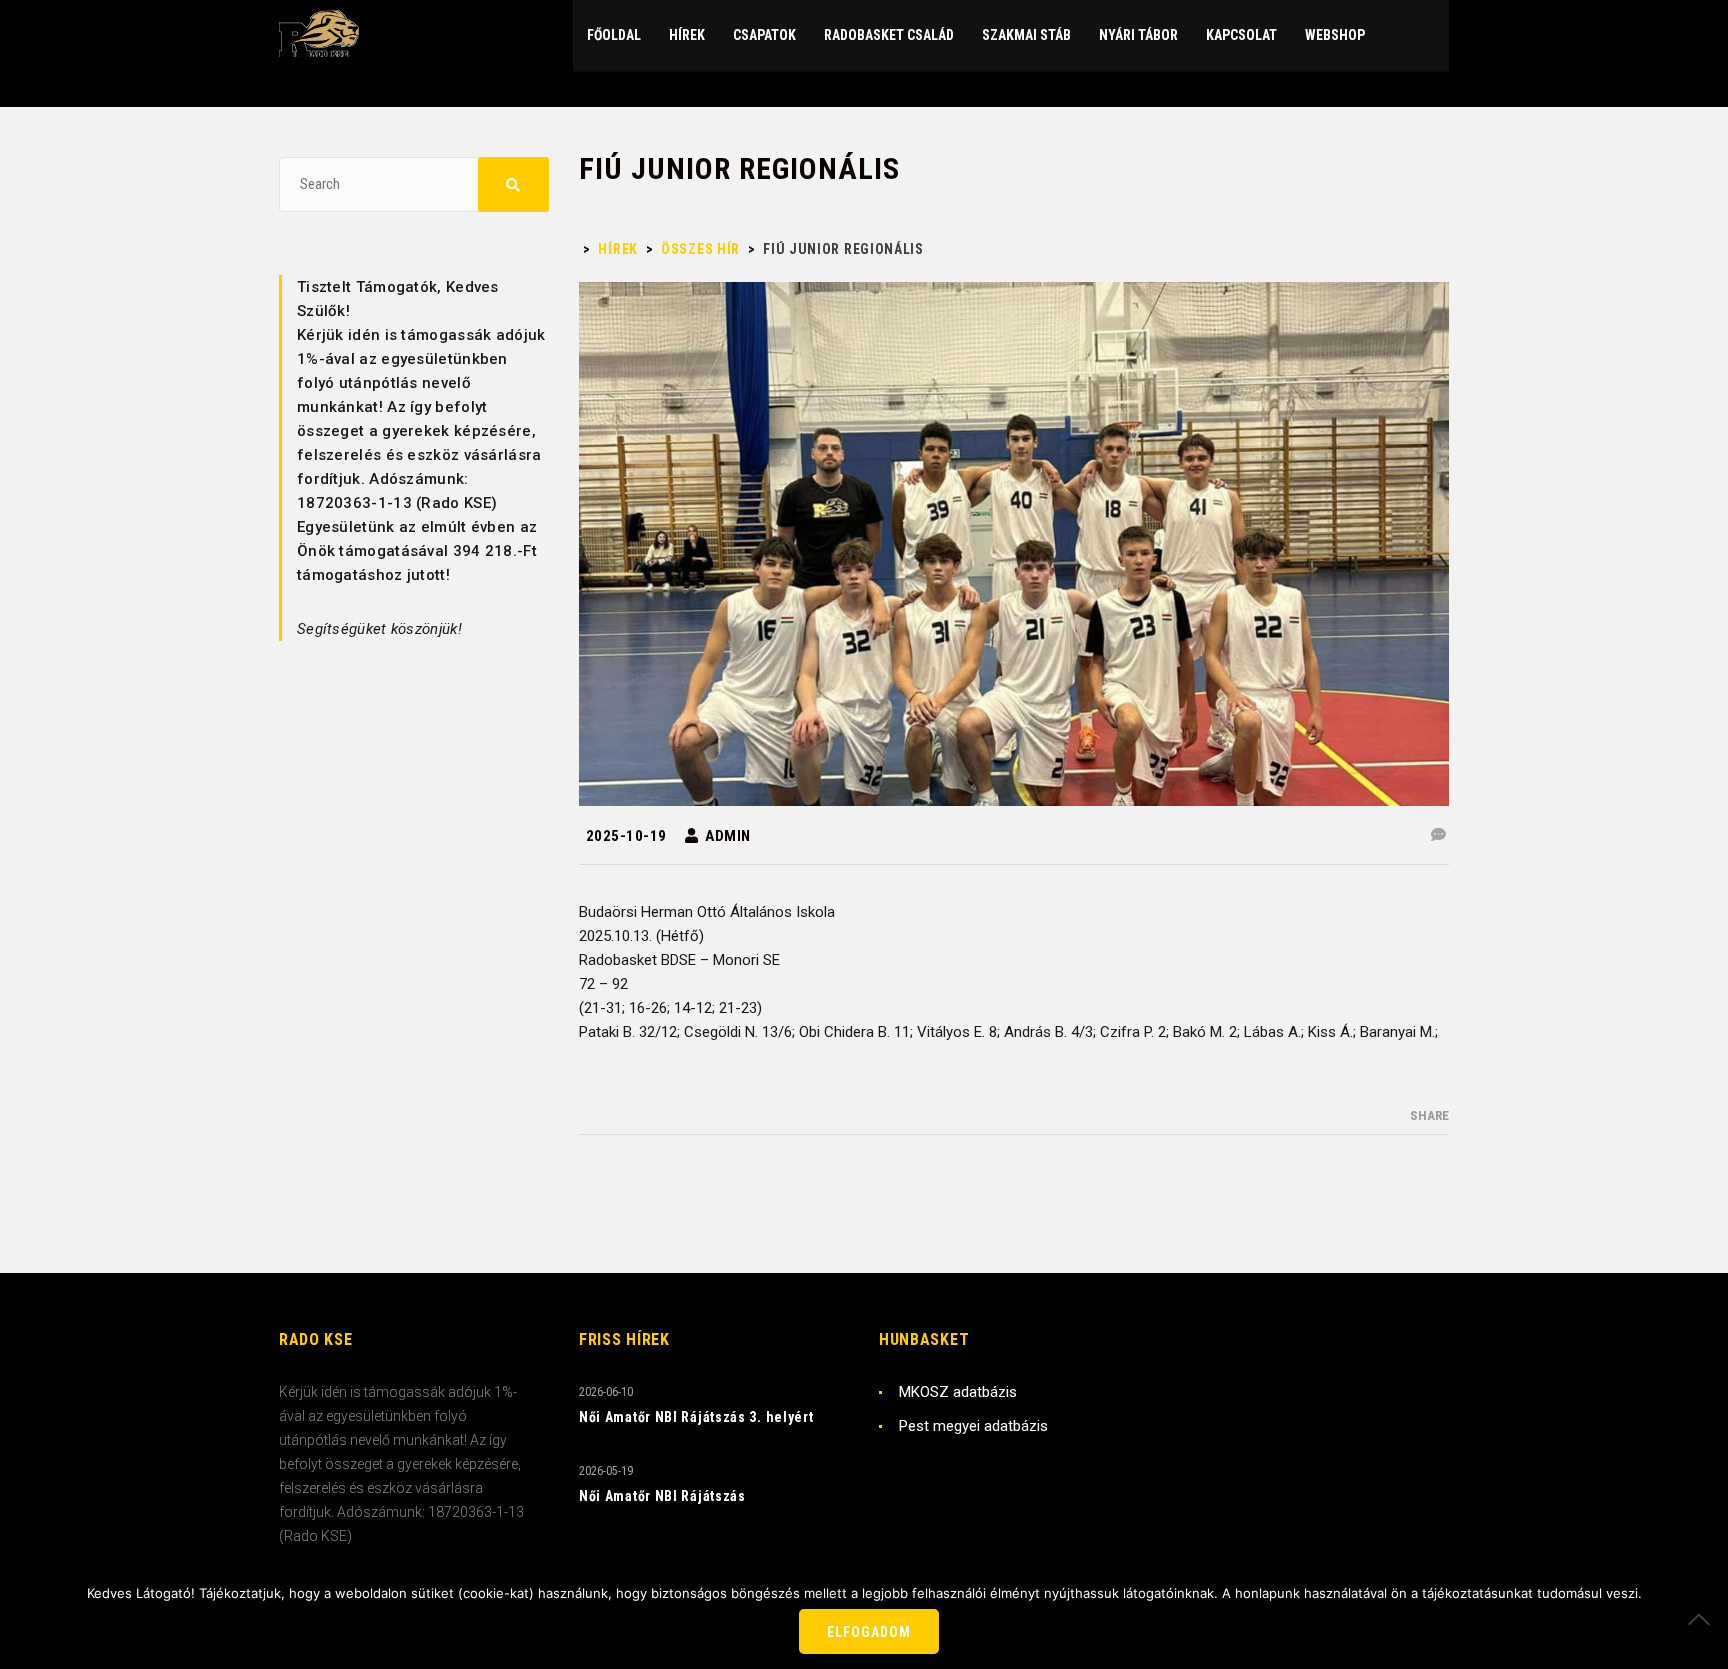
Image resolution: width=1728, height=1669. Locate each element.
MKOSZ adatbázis (958, 1392)
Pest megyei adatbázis (973, 1426)
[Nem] (1703, 1619)
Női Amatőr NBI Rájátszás (662, 1496)
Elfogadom (869, 1632)
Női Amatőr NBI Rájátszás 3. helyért (696, 1417)
